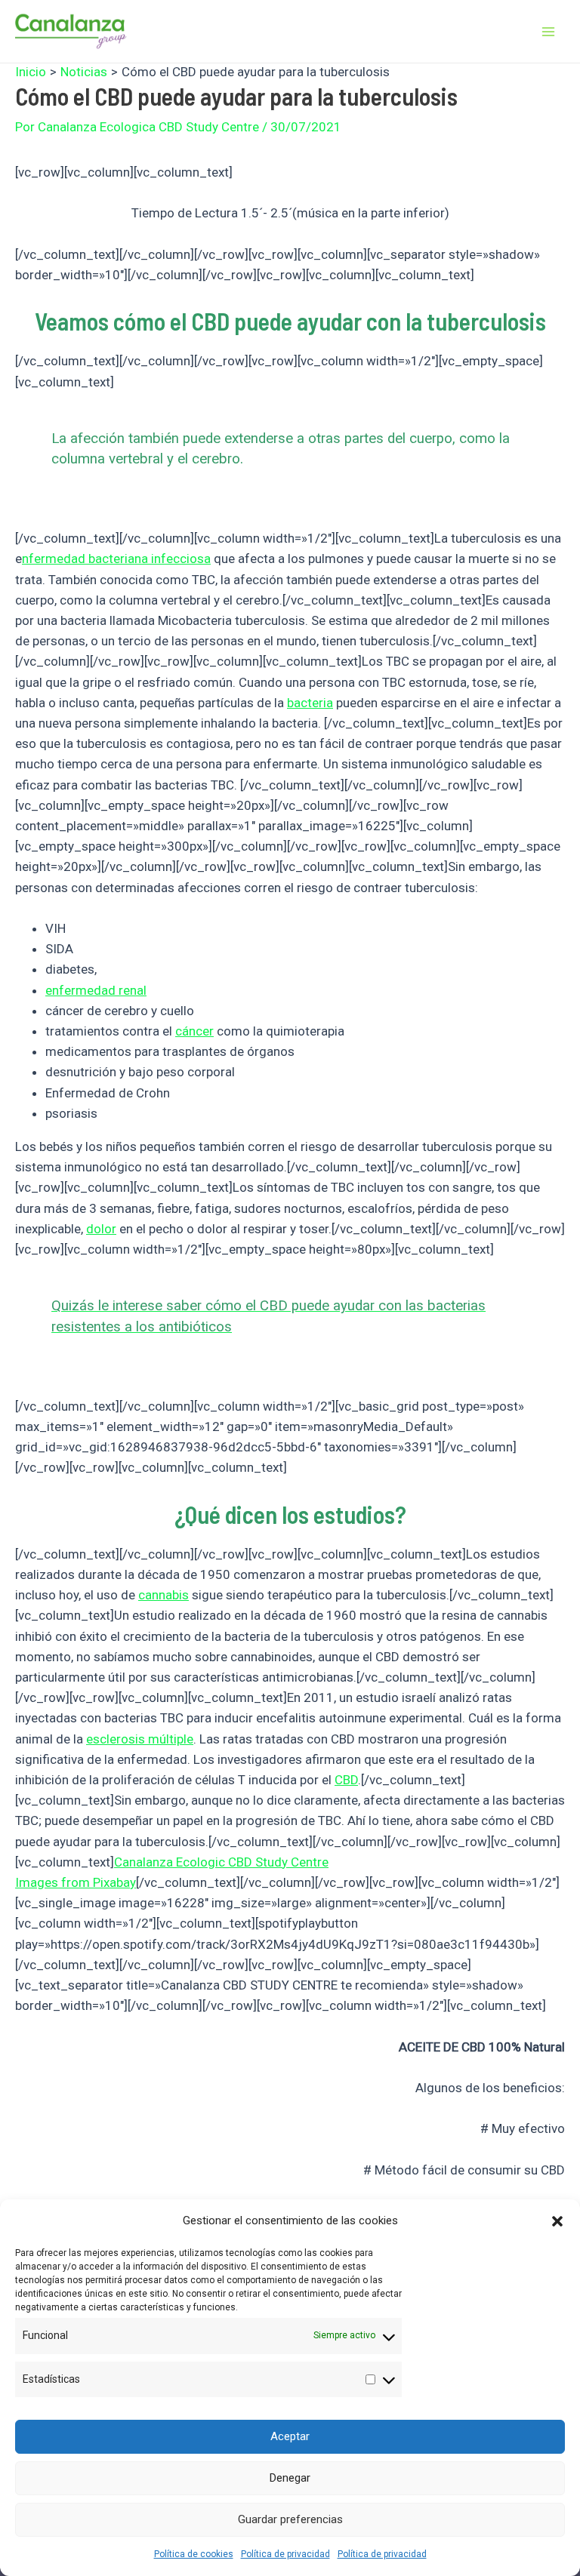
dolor (101, 1229)
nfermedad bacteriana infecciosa (116, 559)
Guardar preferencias (290, 2519)
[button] (557, 2221)
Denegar (290, 2478)
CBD (346, 1780)
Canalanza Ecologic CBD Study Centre (221, 1862)
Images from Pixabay (76, 1882)
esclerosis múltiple (140, 1739)
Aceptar (290, 2436)
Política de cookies (194, 2554)
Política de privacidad (285, 2554)
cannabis (164, 1595)
